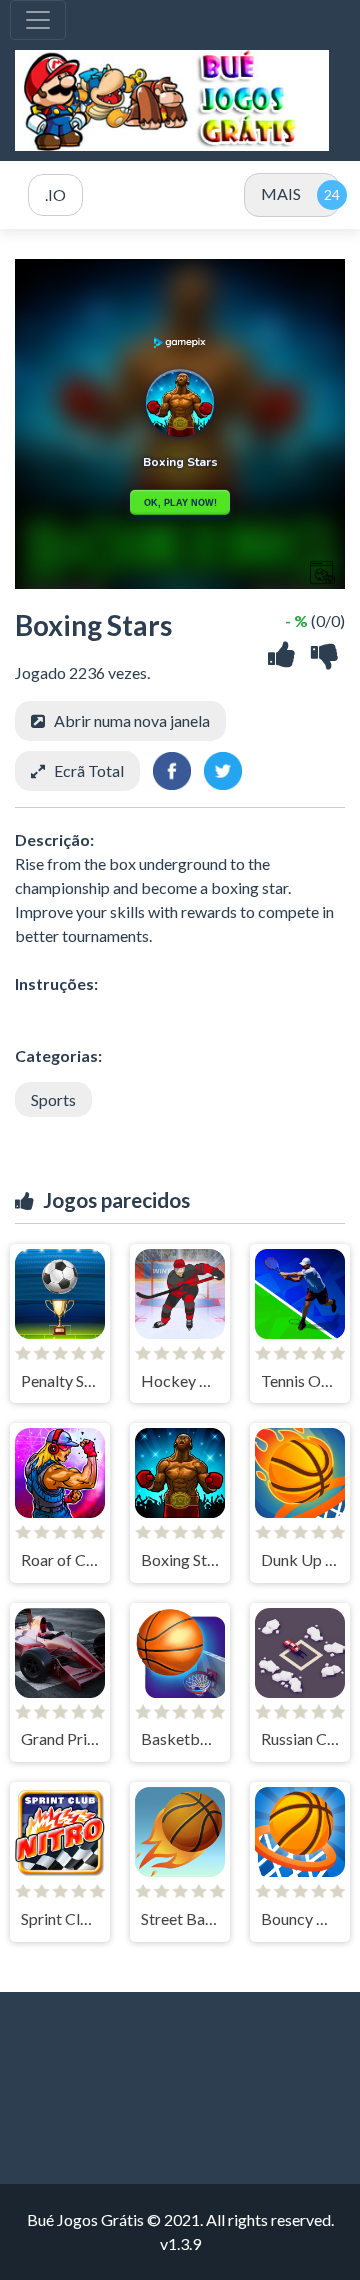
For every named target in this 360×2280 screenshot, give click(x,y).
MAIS (281, 193)
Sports (53, 1099)
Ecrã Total (89, 770)
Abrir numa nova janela (132, 720)
